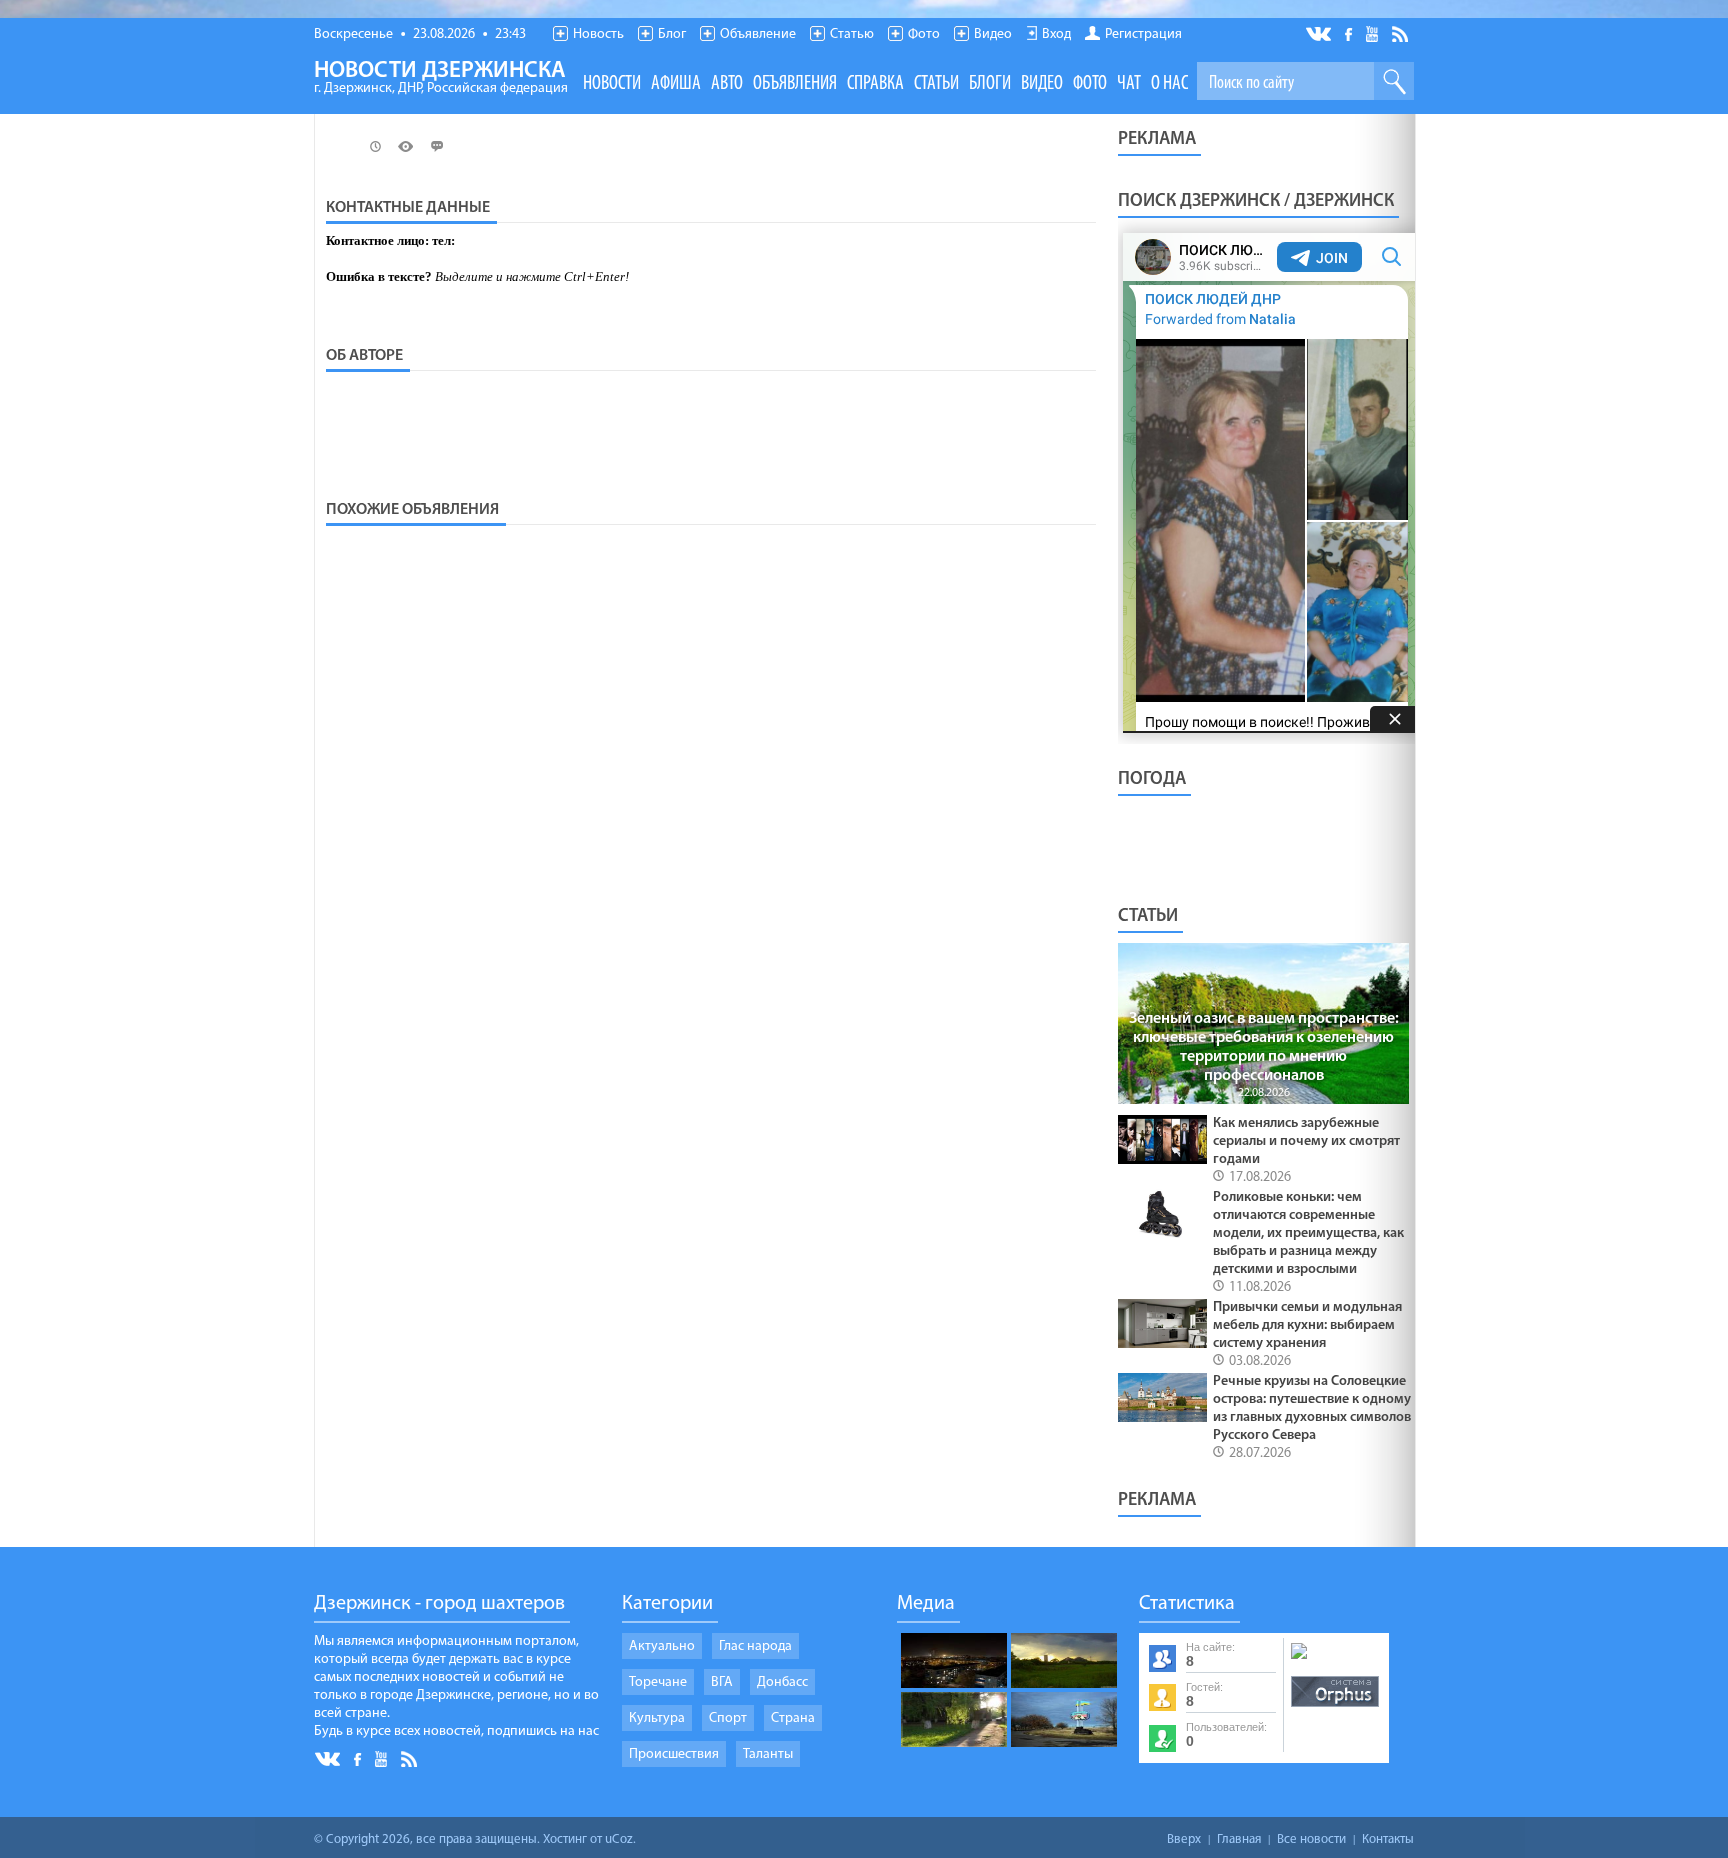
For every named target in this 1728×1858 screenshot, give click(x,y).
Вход (1056, 34)
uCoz (619, 1839)
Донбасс (782, 1682)
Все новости (1311, 1839)
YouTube (1373, 33)
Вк (1320, 34)
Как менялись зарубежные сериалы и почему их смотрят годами (1306, 1141)
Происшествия (674, 1754)
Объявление (758, 34)
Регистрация (1143, 34)
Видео (993, 34)
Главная (1239, 1839)
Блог (672, 34)
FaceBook (1350, 32)
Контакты (1388, 1839)
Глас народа (755, 1646)
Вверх (1184, 1839)
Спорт (728, 1718)
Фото (924, 34)
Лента (1403, 33)
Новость (598, 34)
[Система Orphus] (1335, 1708)
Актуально (662, 1646)
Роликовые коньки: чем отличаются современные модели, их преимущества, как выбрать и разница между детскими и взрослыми (1308, 1233)
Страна (793, 1718)
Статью (852, 34)
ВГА (722, 1682)
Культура (657, 1718)
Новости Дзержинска (441, 78)
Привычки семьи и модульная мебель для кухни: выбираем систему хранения (1307, 1325)
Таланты (768, 1754)
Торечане (658, 1682)
